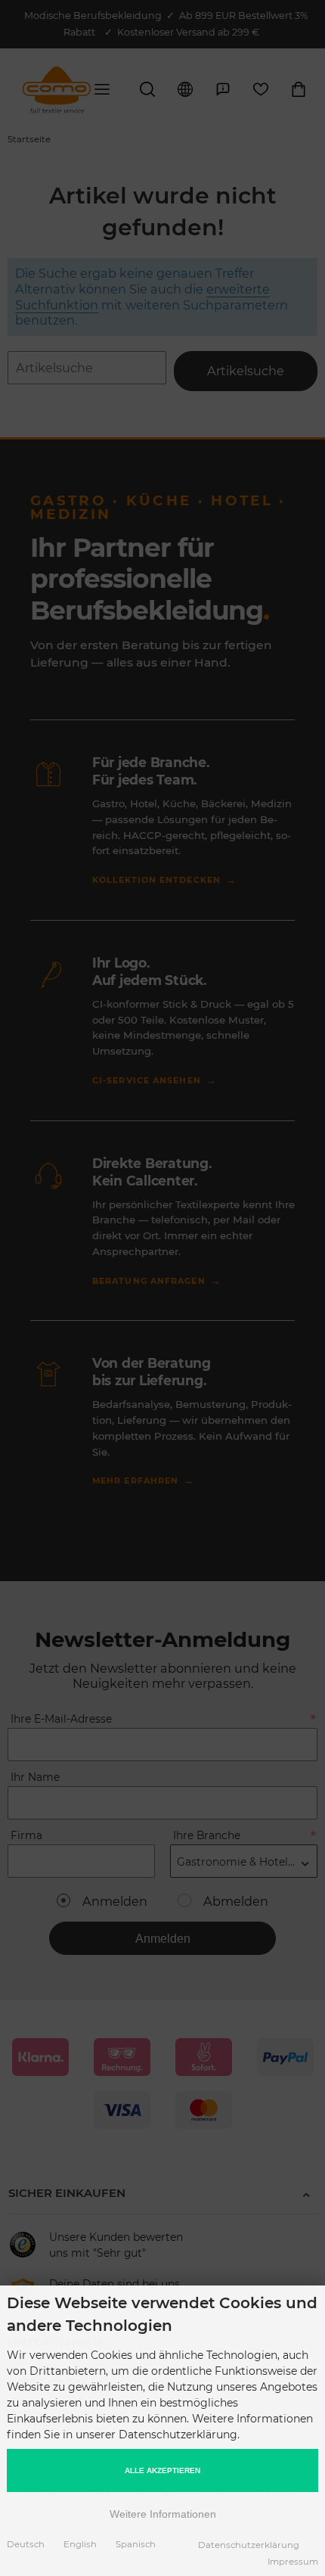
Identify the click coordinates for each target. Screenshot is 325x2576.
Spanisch (136, 2544)
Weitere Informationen (163, 2514)
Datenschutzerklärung (249, 2545)
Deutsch (26, 2544)
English (80, 2544)
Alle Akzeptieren (162, 2470)
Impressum (293, 2562)
